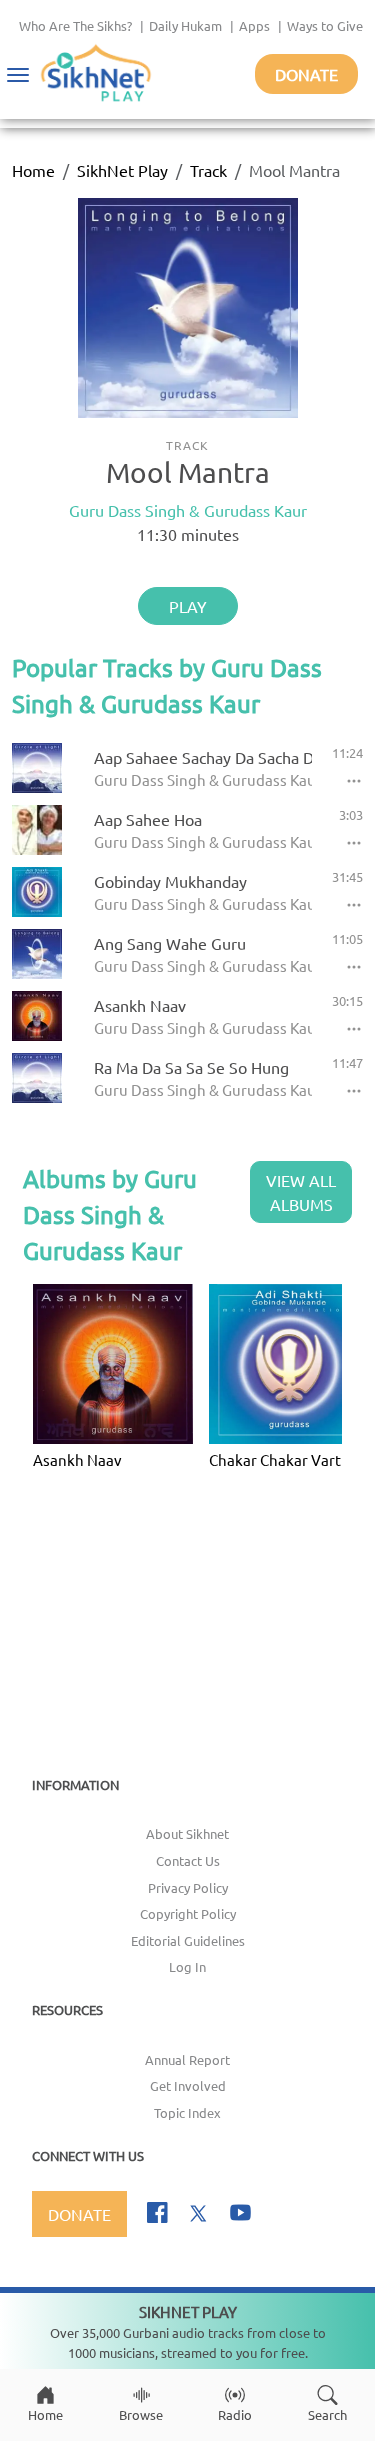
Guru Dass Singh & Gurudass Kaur (188, 510)
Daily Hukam (185, 25)
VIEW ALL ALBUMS (301, 1192)
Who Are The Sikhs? (75, 25)
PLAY (188, 606)
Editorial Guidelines (188, 1940)
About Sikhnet (187, 1833)
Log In (187, 1966)
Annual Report (187, 2059)
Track (208, 170)
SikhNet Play (122, 170)
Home (33, 170)
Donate (306, 74)
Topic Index (187, 2112)
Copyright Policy (188, 1913)
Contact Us (188, 1860)
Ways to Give (325, 25)
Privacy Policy (188, 1887)
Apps (254, 25)
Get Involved (188, 2085)
